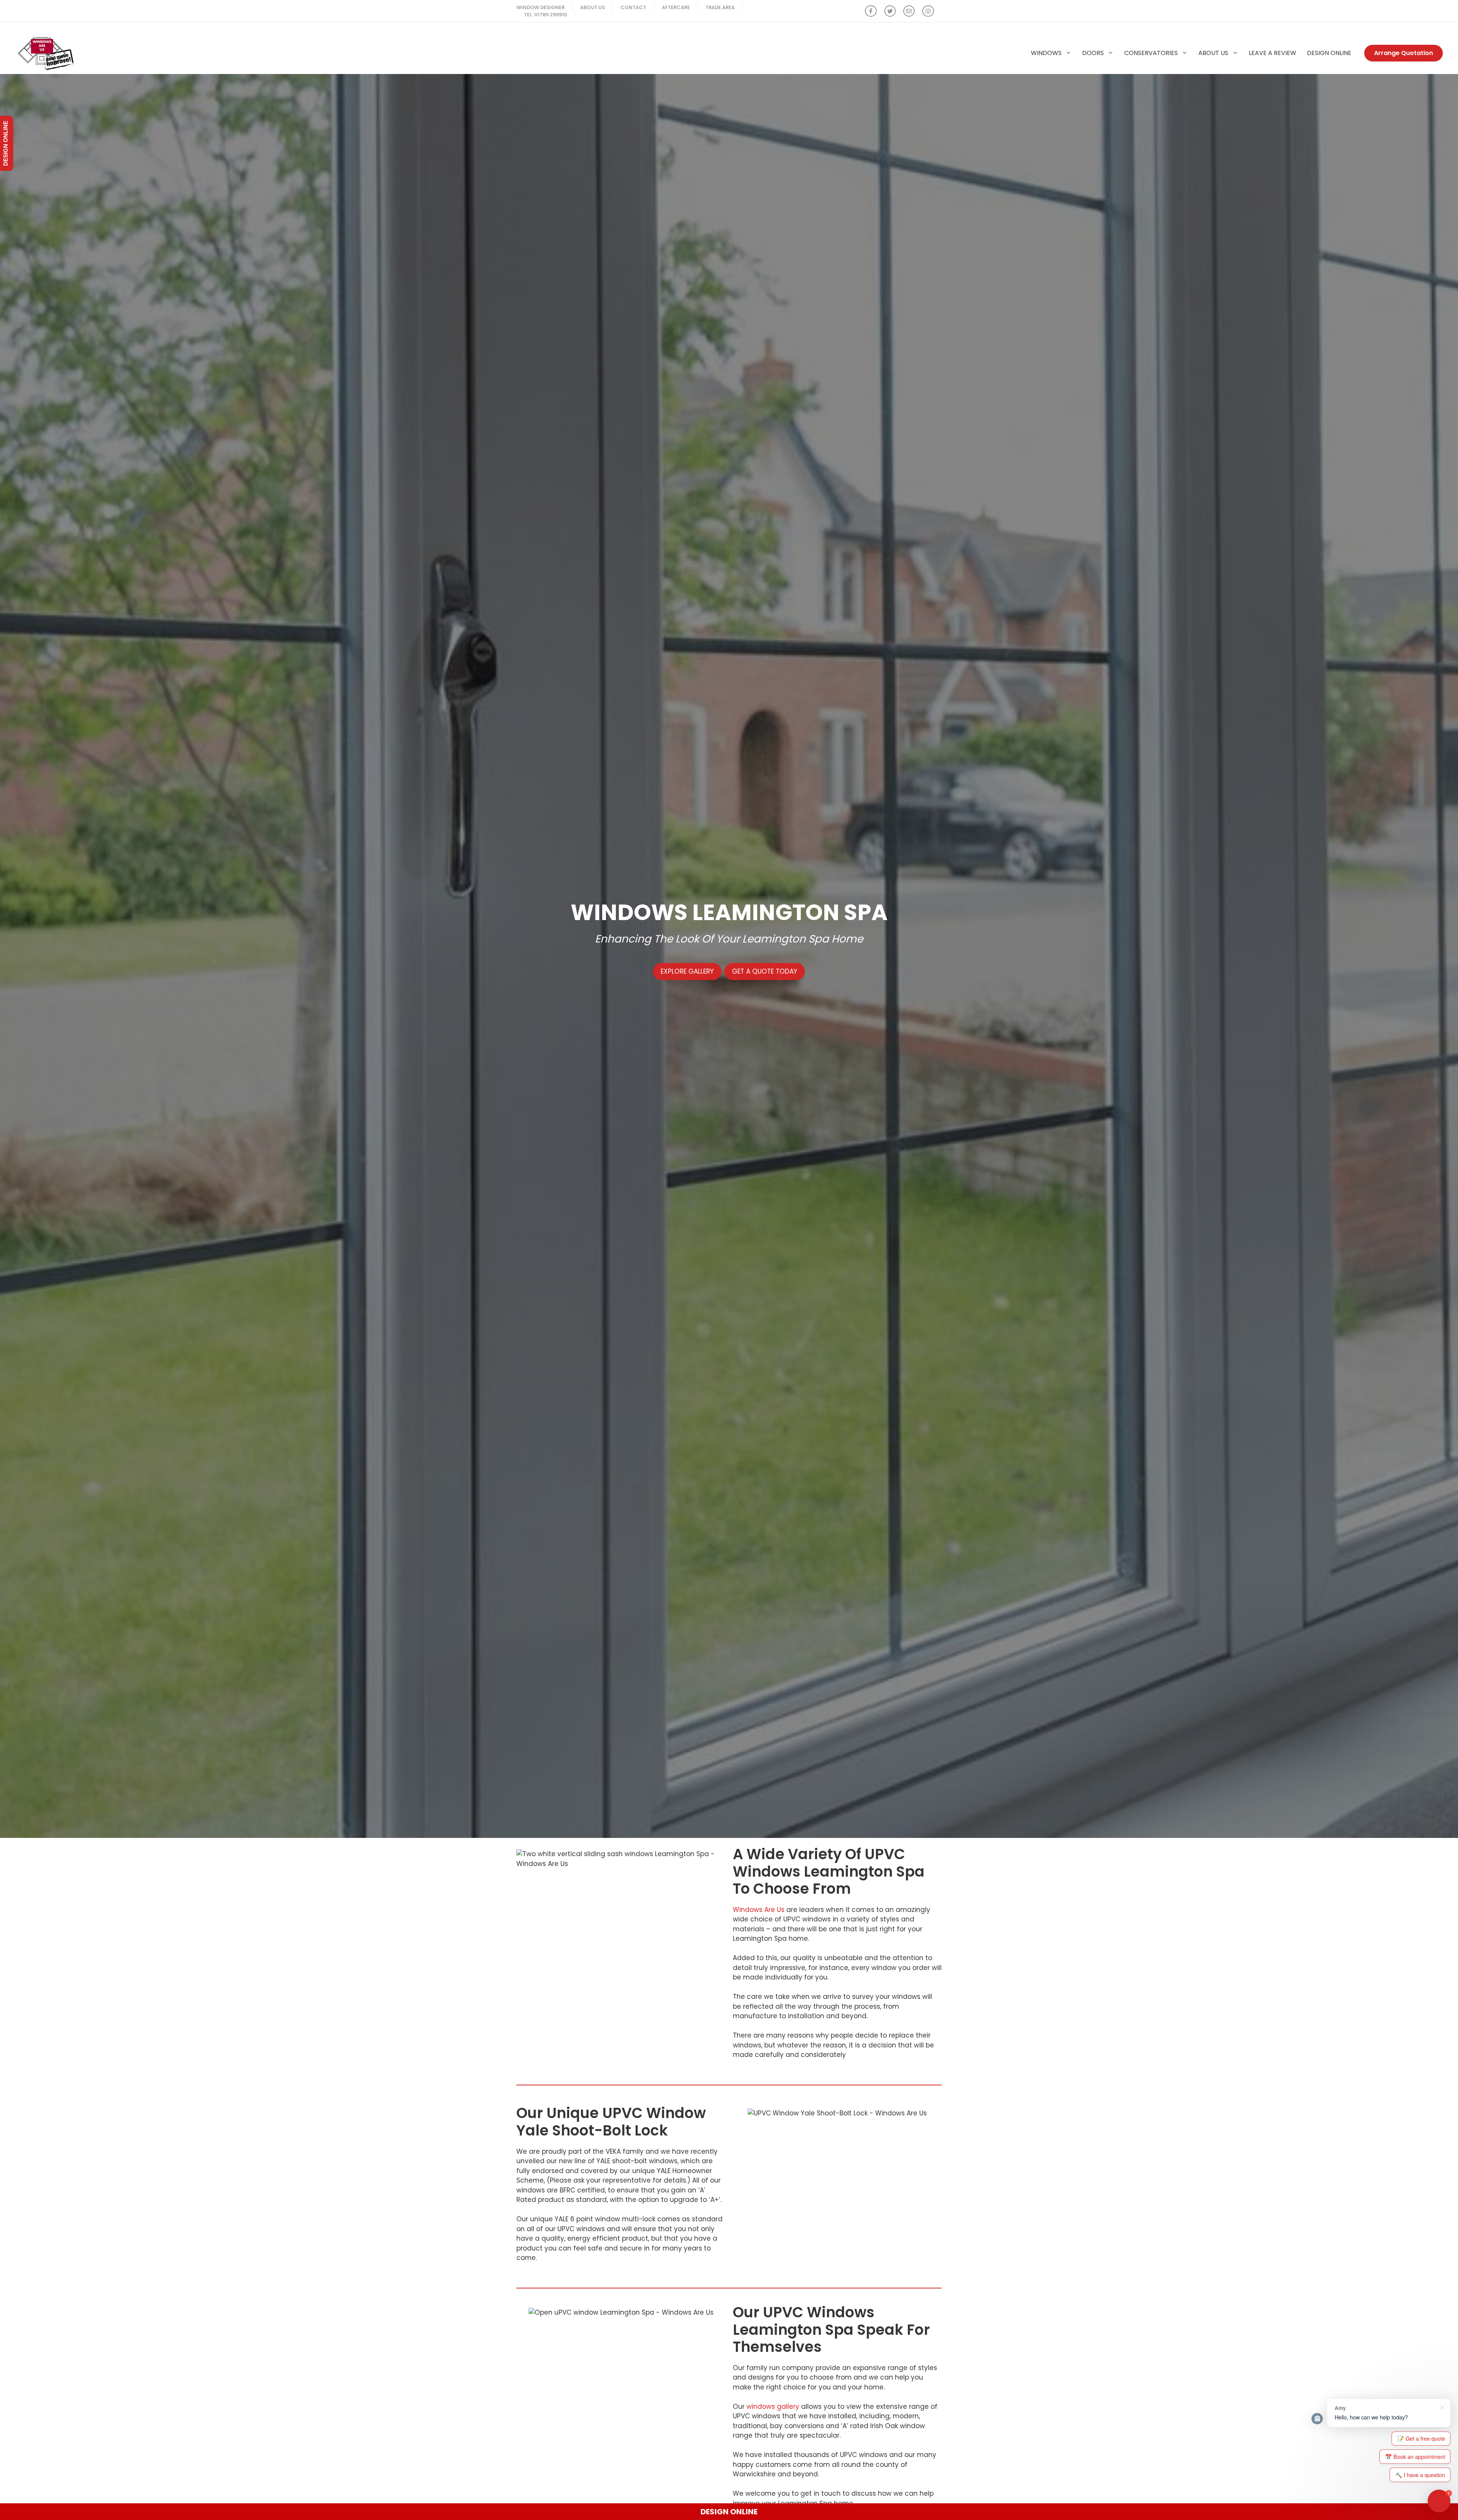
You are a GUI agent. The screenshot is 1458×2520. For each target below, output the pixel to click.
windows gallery (773, 2407)
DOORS (1093, 53)
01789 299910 (551, 15)
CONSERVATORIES (1151, 53)
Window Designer (540, 7)
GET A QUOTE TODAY (765, 971)
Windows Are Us (759, 1910)
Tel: (529, 15)
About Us (593, 7)
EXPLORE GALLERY (687, 971)
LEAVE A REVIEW (1273, 53)
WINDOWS (1046, 53)
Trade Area (720, 7)
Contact (633, 7)
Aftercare (676, 7)
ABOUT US (1213, 53)
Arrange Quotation (1404, 53)
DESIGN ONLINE (1329, 53)
